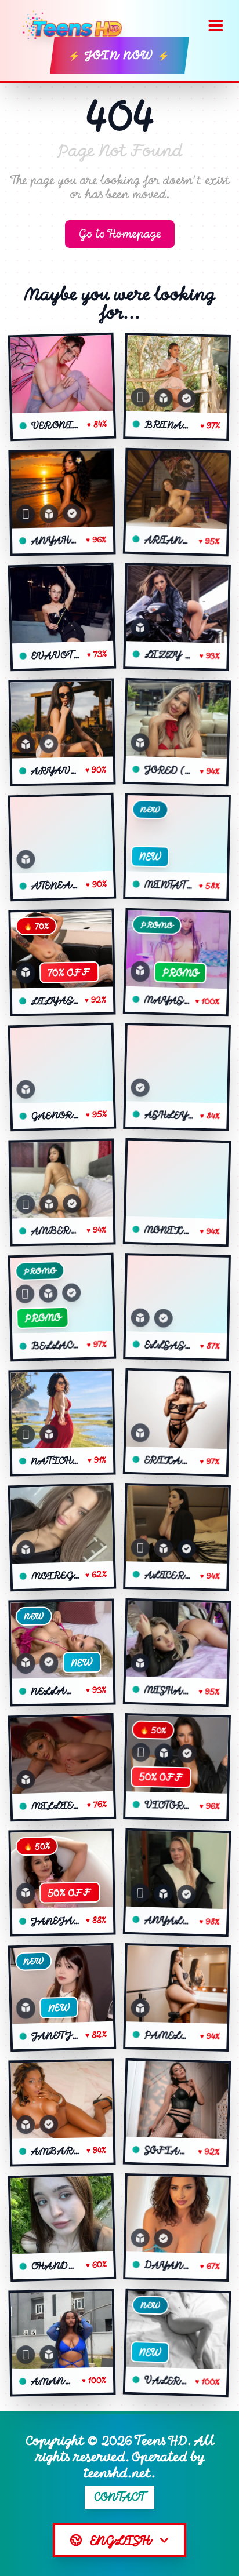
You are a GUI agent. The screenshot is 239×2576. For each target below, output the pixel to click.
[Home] (76, 25)
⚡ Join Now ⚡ (119, 55)
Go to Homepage (120, 234)
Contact (120, 2497)
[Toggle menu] (216, 25)
